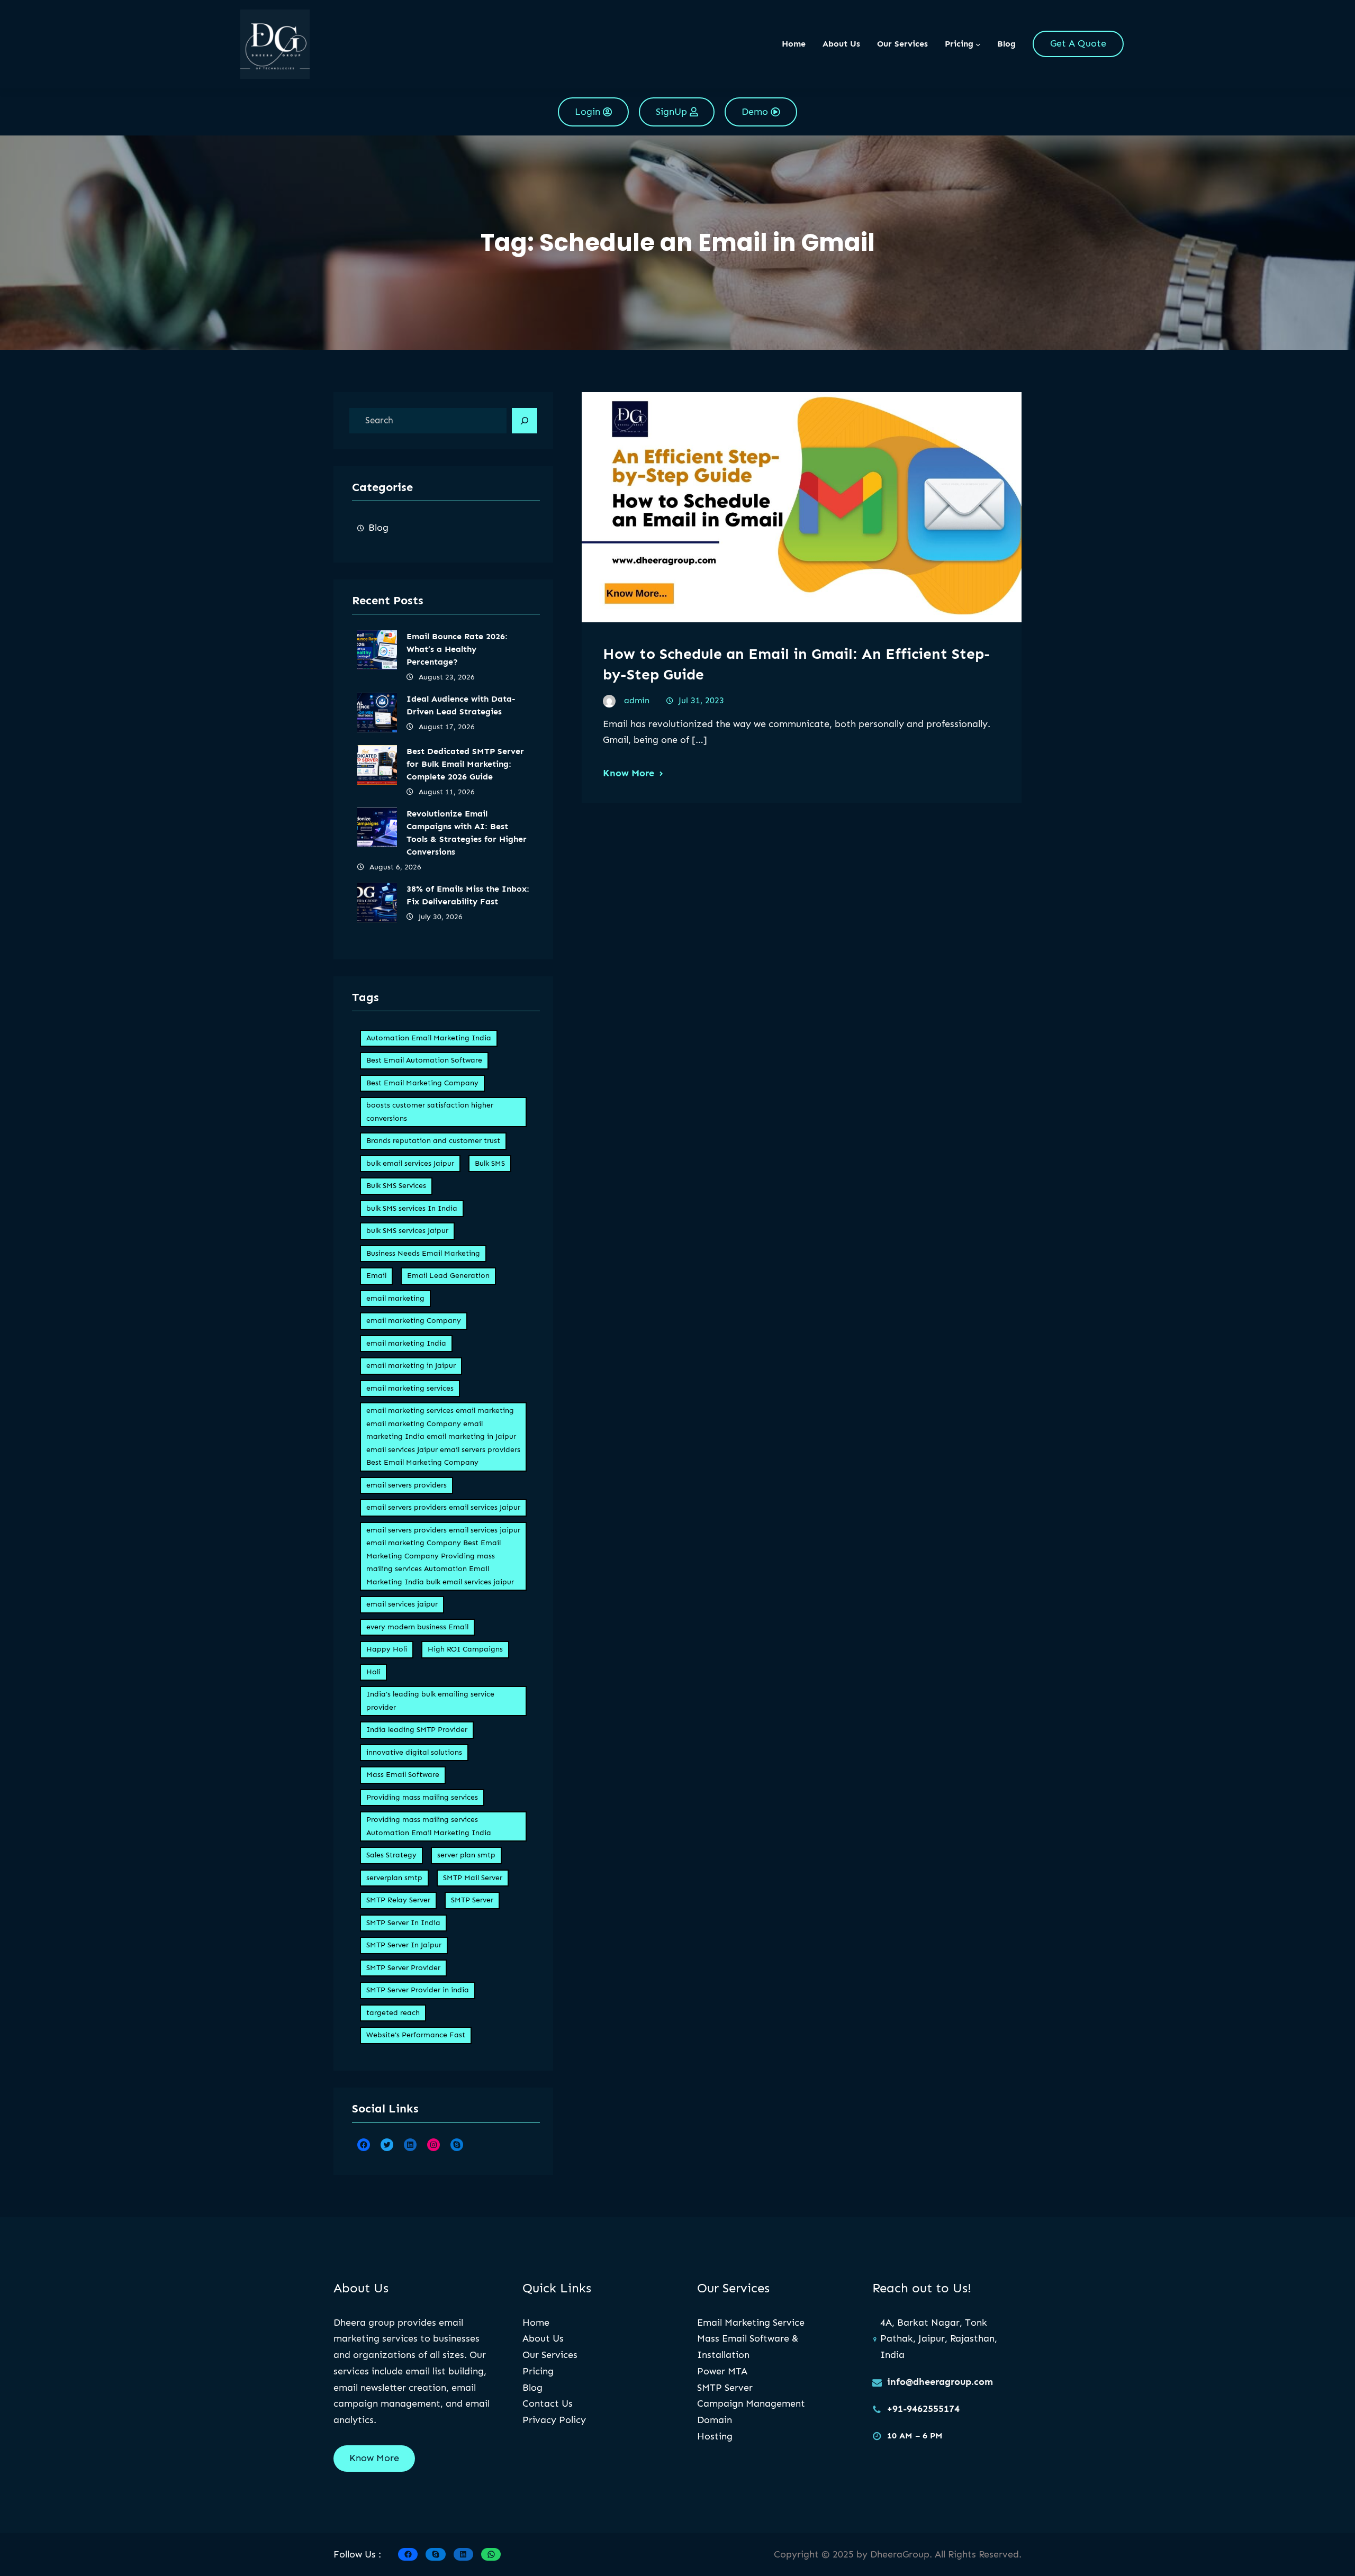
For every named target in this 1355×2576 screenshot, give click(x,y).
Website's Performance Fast (416, 2035)
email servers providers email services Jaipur (443, 1507)
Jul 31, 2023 (701, 700)
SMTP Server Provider (403, 1968)
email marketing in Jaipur (411, 1366)
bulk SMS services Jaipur (407, 1231)
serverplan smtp (394, 1878)
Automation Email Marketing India (429, 1038)
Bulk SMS (490, 1163)
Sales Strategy (391, 1855)
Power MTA (722, 2371)
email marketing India (406, 1343)
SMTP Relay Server (398, 1900)
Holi (373, 1672)
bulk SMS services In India (412, 1208)
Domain (715, 2420)
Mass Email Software (403, 1775)
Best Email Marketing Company (422, 1083)
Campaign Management (751, 2403)
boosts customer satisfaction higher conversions (430, 1112)
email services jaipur (402, 1604)
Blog (378, 528)
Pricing (538, 2371)
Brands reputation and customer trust (433, 1141)
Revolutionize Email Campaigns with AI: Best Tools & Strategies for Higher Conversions (467, 833)
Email (376, 1276)
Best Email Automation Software (424, 1060)
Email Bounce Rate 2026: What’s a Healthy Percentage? (457, 649)
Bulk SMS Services (396, 1186)
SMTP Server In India (403, 1923)
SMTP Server (472, 1900)
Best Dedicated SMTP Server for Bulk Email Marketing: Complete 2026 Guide (465, 764)
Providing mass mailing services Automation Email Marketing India (429, 1826)
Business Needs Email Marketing (423, 1253)
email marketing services (410, 1388)
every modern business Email (417, 1627)
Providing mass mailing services (422, 1797)
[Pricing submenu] (978, 44)
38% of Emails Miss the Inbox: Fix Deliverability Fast (468, 895)
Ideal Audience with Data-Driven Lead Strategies (461, 705)
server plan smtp (466, 1855)
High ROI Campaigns (465, 1649)
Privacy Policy (554, 2420)
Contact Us (548, 2403)
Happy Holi (387, 1649)
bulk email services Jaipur (410, 1163)
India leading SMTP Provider (417, 1730)
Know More (629, 773)
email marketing (395, 1298)
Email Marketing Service (751, 2323)
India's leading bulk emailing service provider (430, 1701)
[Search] (525, 421)
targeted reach (393, 2013)
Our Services (550, 2355)
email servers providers (406, 1485)
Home (794, 44)
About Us (543, 2338)
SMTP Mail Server (473, 1878)
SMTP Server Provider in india (418, 1990)
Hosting (715, 2436)
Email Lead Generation (448, 1276)
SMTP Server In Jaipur (404, 1945)
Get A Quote (1078, 43)
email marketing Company (414, 1321)
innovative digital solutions (414, 1752)
